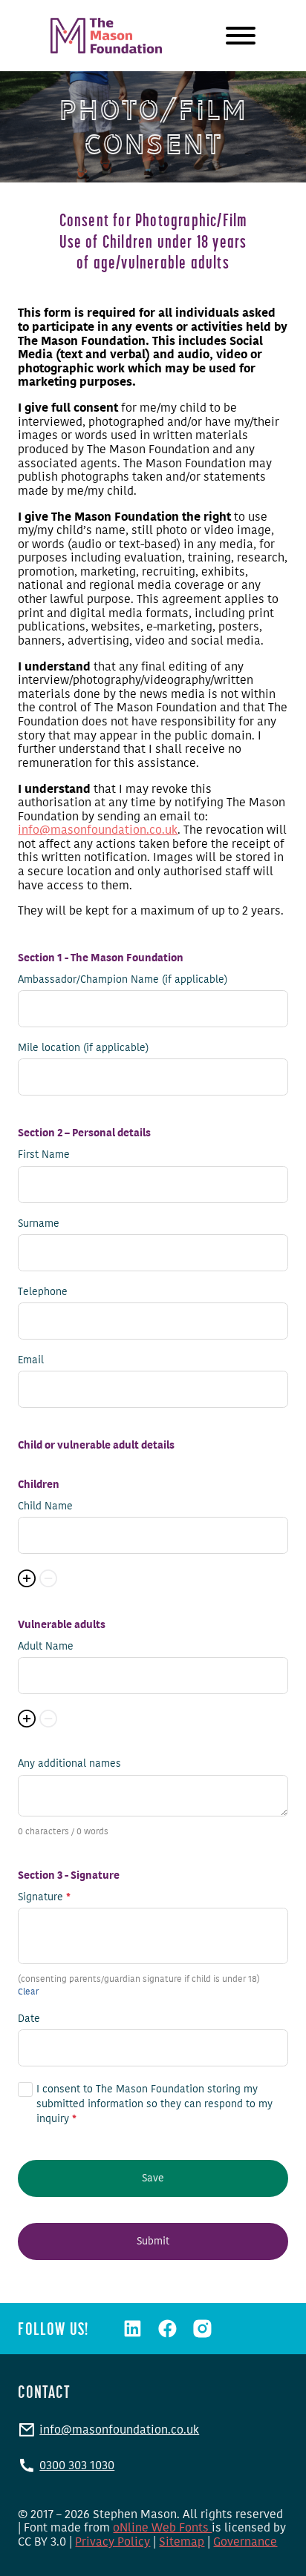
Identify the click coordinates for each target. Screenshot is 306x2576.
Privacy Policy (113, 2542)
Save (153, 2178)
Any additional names (69, 1764)
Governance (245, 2542)
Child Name (45, 1506)
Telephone (43, 1292)
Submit (153, 2241)
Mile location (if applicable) (83, 1048)
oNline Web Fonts (162, 2527)
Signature (44, 1897)
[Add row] (27, 1578)
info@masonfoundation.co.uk (98, 830)
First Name (44, 1155)
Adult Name (46, 1647)
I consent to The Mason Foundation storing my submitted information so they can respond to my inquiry (154, 2104)
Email (31, 1360)
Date (29, 2019)
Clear (28, 1992)
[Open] (241, 36)
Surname (39, 1224)
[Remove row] (48, 1578)
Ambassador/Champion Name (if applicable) (123, 980)
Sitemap (182, 2542)
